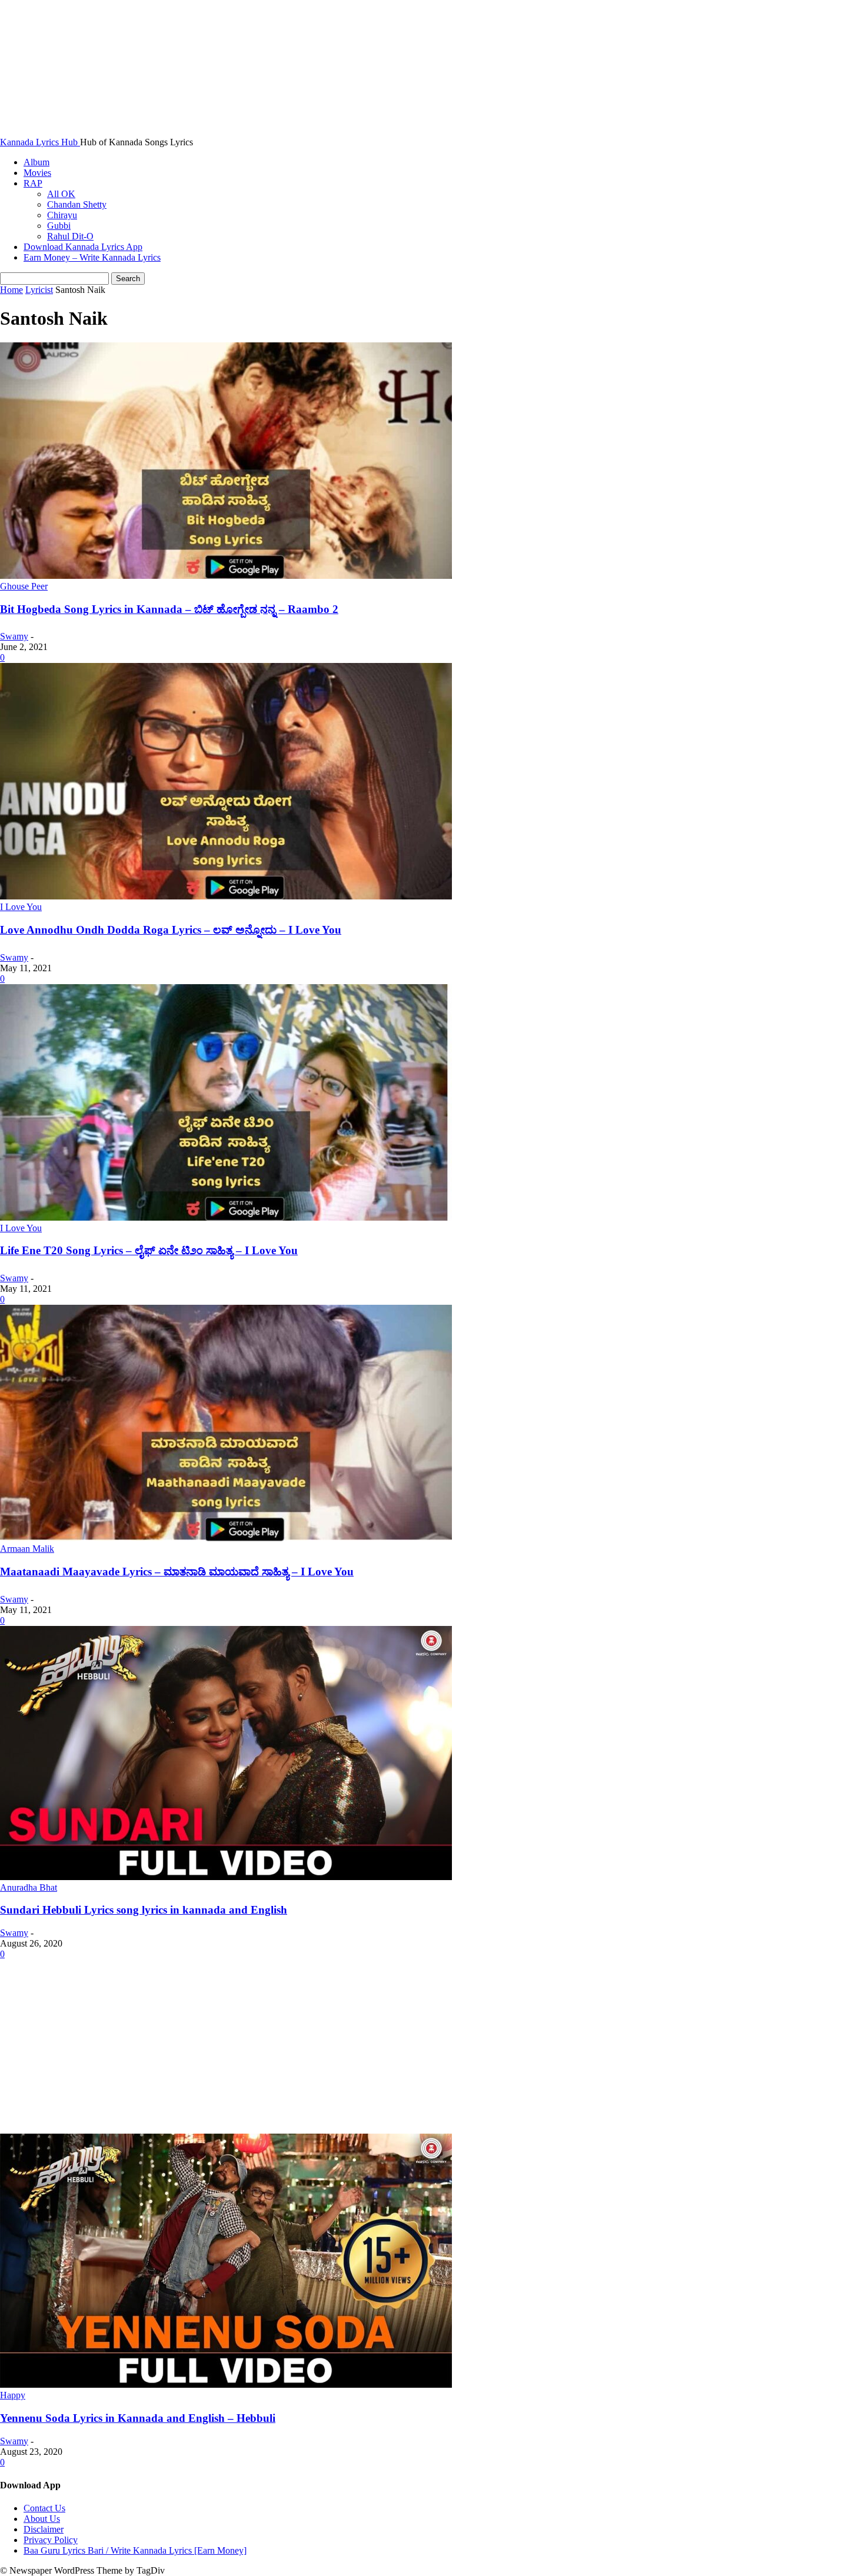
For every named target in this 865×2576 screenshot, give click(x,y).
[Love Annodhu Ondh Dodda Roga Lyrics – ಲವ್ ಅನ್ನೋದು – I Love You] (226, 896)
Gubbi (59, 226)
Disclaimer (44, 2529)
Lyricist (39, 290)
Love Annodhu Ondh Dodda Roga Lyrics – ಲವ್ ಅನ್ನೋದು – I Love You (171, 930)
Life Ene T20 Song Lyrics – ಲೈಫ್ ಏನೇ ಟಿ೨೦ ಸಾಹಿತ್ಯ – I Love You (149, 1250)
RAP (33, 183)
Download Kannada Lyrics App (83, 247)
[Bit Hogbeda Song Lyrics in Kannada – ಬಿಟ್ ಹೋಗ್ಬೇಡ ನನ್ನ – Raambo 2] (226, 576)
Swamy (14, 636)
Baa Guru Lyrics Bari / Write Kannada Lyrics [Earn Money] (135, 2550)
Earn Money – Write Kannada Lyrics (92, 257)
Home (11, 290)
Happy (13, 2395)
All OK (61, 194)
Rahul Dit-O (70, 236)
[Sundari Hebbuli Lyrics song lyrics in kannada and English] (226, 1877)
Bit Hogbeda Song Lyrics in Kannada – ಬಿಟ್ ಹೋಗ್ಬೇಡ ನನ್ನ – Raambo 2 (169, 609)
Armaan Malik (27, 1549)
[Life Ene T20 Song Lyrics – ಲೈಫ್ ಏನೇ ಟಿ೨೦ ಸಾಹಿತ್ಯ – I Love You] (226, 1217)
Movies (37, 173)
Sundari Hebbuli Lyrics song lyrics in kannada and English (144, 1910)
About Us (42, 2519)
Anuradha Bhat (29, 1887)
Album (36, 162)
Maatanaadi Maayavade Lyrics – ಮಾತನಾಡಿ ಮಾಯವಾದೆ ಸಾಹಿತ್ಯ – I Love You (177, 1572)
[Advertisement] (432, 2047)
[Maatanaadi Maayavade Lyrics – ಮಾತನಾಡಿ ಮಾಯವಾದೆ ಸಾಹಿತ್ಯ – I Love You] (226, 1538)
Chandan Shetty (77, 204)
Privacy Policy (51, 2540)
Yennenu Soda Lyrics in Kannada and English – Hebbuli (138, 2418)
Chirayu (62, 215)
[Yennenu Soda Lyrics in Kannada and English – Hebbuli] (226, 2385)
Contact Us (44, 2508)
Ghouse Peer (24, 586)
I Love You (21, 907)
